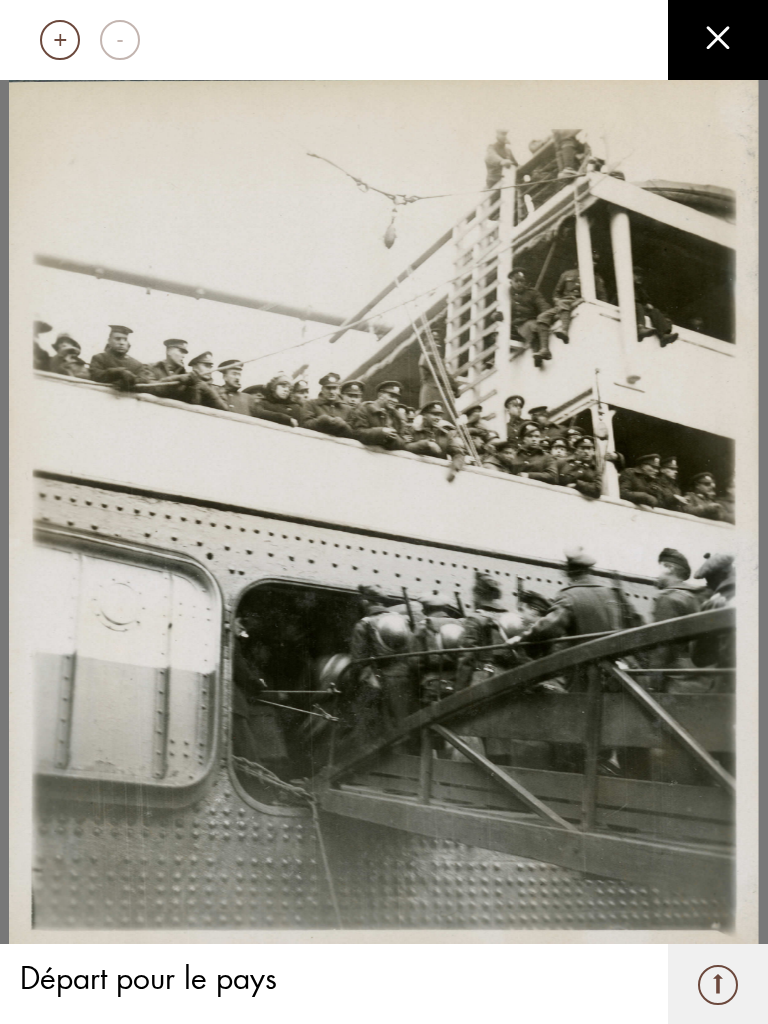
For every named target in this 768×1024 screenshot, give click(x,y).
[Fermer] (718, 40)
